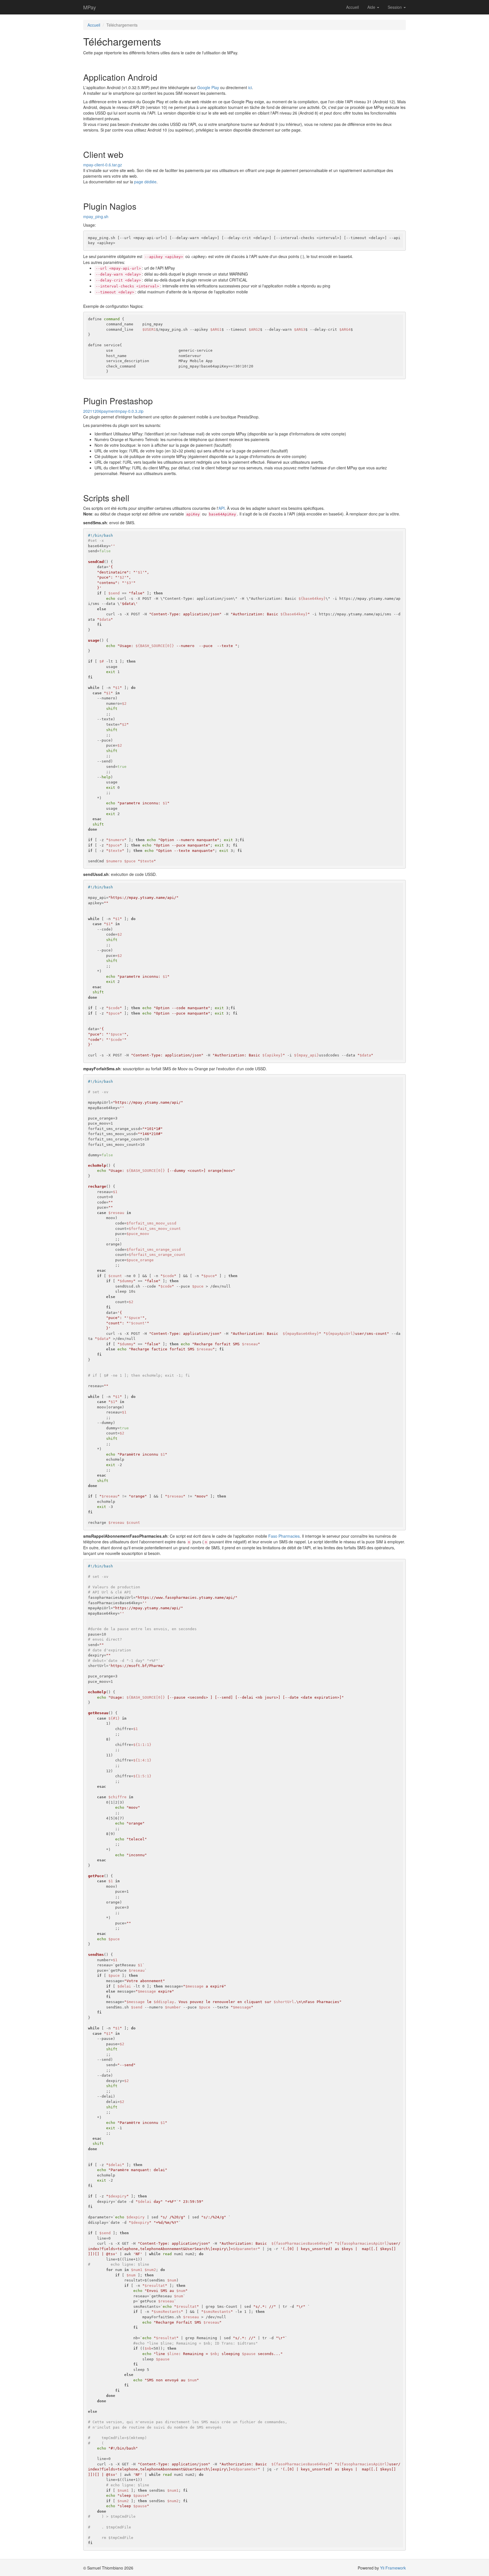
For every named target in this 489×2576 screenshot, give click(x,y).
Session (395, 7)
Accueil (352, 7)
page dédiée (145, 182)
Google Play (208, 87)
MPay (90, 7)
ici (250, 87)
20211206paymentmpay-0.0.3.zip (113, 411)
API (222, 508)
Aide (372, 7)
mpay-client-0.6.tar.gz (103, 165)
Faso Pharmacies (284, 1536)
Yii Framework (393, 2568)
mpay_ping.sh (96, 216)
